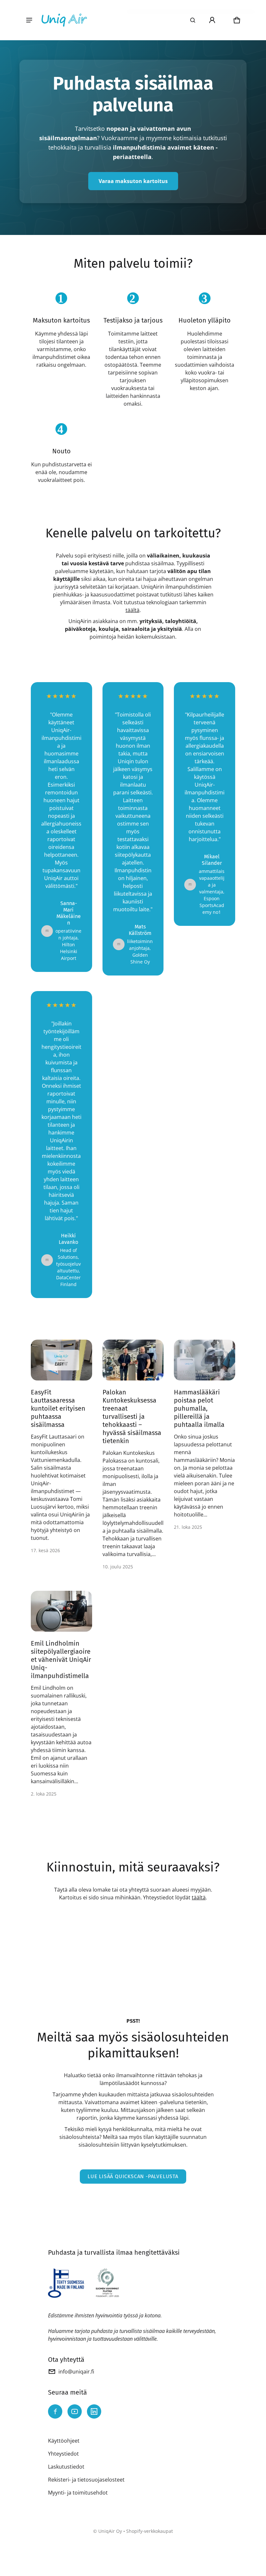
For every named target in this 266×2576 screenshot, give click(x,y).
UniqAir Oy (110, 2531)
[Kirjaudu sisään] (212, 20)
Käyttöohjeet (64, 2441)
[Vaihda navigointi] (29, 20)
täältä (133, 610)
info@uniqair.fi (76, 2372)
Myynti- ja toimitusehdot (78, 2493)
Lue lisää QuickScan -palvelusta (133, 2176)
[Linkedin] (94, 2411)
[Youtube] (75, 2411)
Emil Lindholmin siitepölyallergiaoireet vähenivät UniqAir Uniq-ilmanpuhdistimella (61, 1660)
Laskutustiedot (66, 2467)
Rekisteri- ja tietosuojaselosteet (86, 2480)
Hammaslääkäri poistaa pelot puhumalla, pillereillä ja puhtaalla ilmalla (199, 1408)
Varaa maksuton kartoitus (133, 181)
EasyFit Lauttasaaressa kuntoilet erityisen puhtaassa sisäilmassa (58, 1408)
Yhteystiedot (63, 2454)
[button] (193, 20)
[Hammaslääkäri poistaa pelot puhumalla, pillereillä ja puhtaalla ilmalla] (205, 1360)
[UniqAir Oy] (64, 20)
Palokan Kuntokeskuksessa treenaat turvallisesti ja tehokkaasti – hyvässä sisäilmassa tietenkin (132, 1417)
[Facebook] (55, 2411)
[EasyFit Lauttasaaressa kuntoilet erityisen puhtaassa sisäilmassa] (61, 1360)
